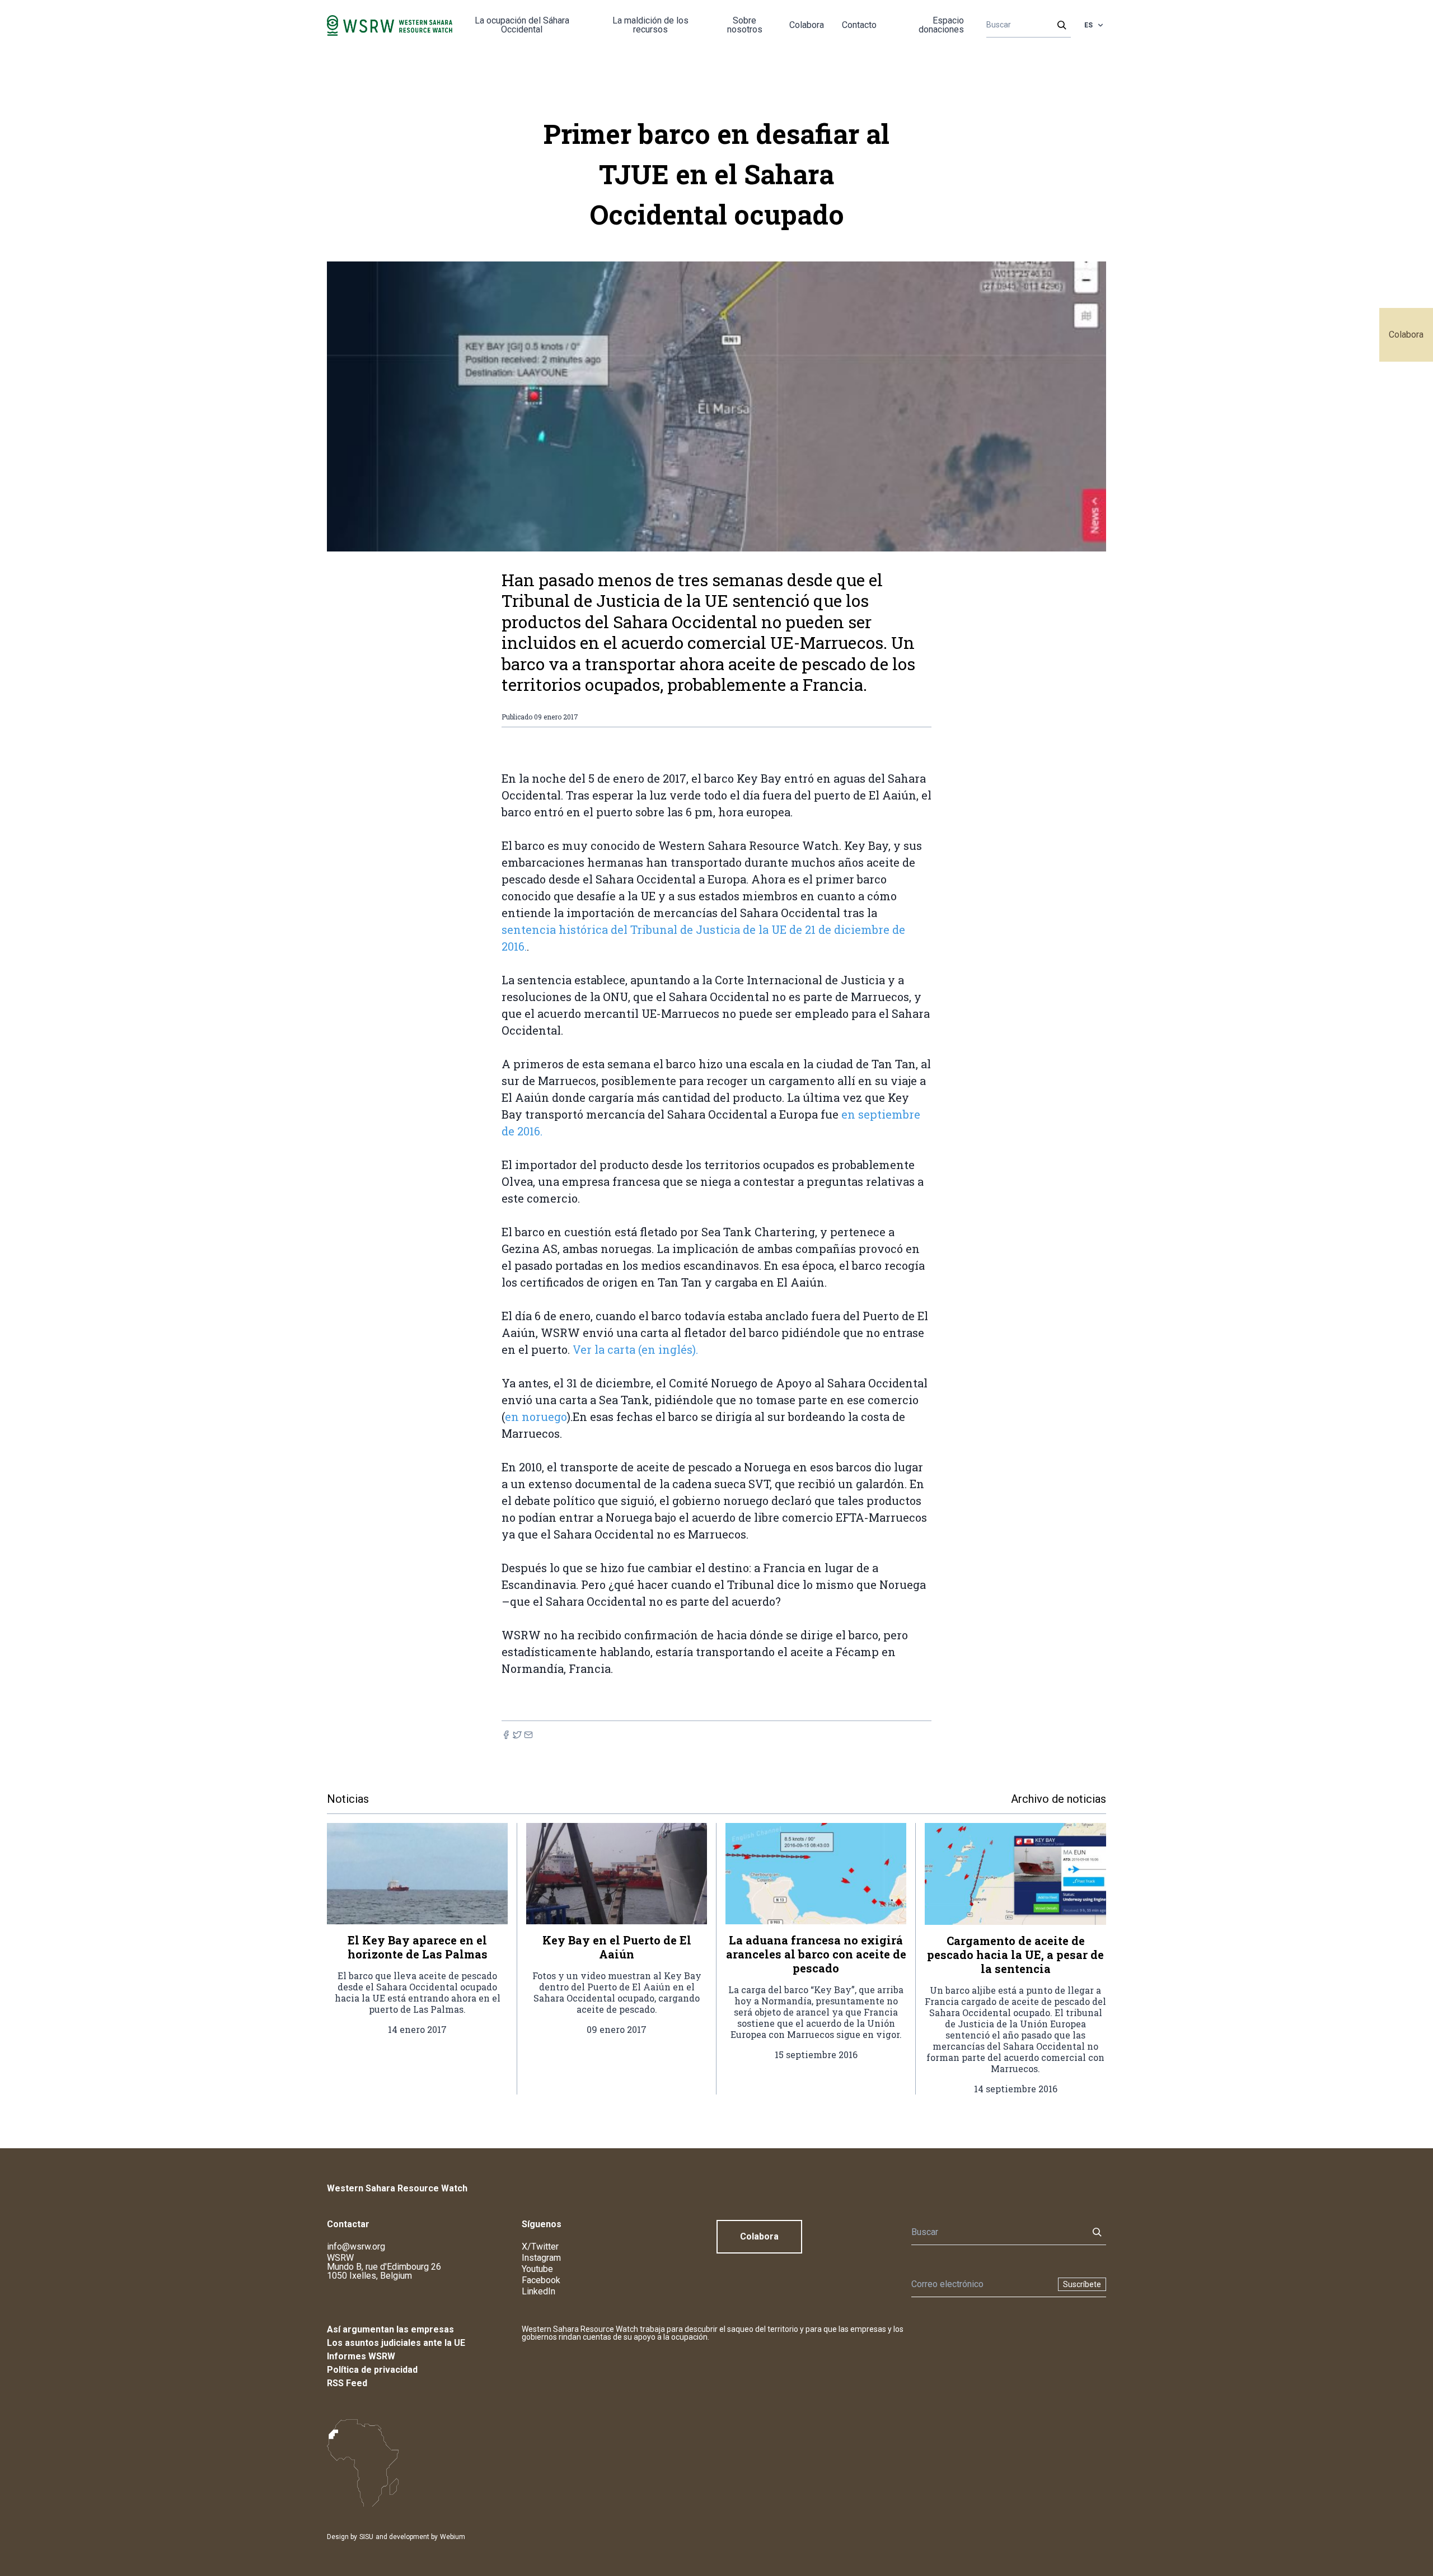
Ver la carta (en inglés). (635, 1349)
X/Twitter (540, 2247)
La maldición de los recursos (650, 25)
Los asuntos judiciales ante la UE (396, 2343)
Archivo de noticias (1059, 1799)
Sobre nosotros (745, 25)
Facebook (541, 2280)
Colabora (1406, 335)
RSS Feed (347, 2383)
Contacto (859, 25)
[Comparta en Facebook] (506, 1735)
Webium (453, 2537)
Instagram (541, 2258)
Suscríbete (1082, 2284)
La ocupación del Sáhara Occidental (522, 25)
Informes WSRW (361, 2356)
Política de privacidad (372, 2370)
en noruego (536, 1416)
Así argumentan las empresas (390, 2329)
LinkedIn (538, 2291)
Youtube (537, 2269)
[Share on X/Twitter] (517, 1735)
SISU (366, 2537)
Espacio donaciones (941, 25)
